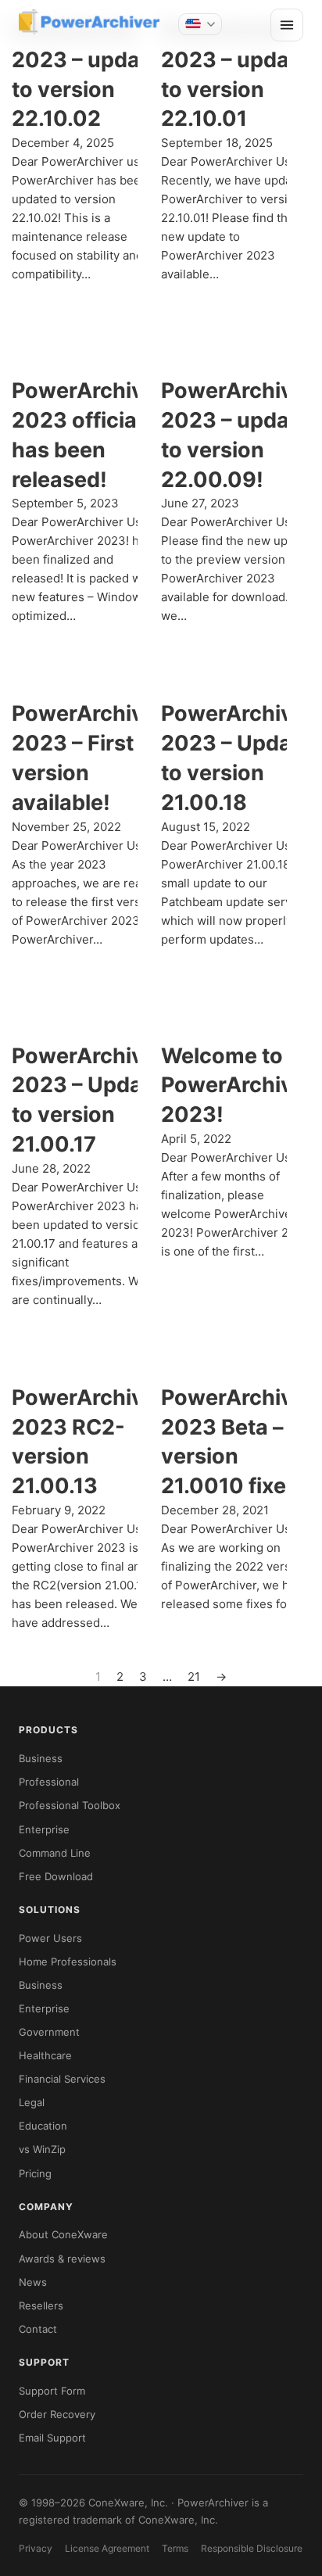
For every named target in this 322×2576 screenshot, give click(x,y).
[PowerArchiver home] (89, 22)
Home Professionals (68, 1962)
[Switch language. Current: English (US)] (200, 24)
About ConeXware (63, 2234)
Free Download (56, 1876)
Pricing (35, 2173)
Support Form (52, 2391)
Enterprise (44, 1829)
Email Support (52, 2438)
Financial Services (62, 2079)
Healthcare (45, 2055)
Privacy (36, 2548)
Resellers (41, 2306)
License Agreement (107, 2548)
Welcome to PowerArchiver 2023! (238, 1086)
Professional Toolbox (70, 1805)
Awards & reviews (62, 2259)
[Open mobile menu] (287, 25)
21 (194, 1677)
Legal (32, 2102)
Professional (49, 1782)
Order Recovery (57, 2414)
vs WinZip (42, 2149)
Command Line (55, 1853)
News (33, 2282)
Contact (38, 2329)
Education (43, 2126)
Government (49, 2032)
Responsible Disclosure (252, 2548)
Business (41, 1758)
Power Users (50, 1938)
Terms (175, 2548)
